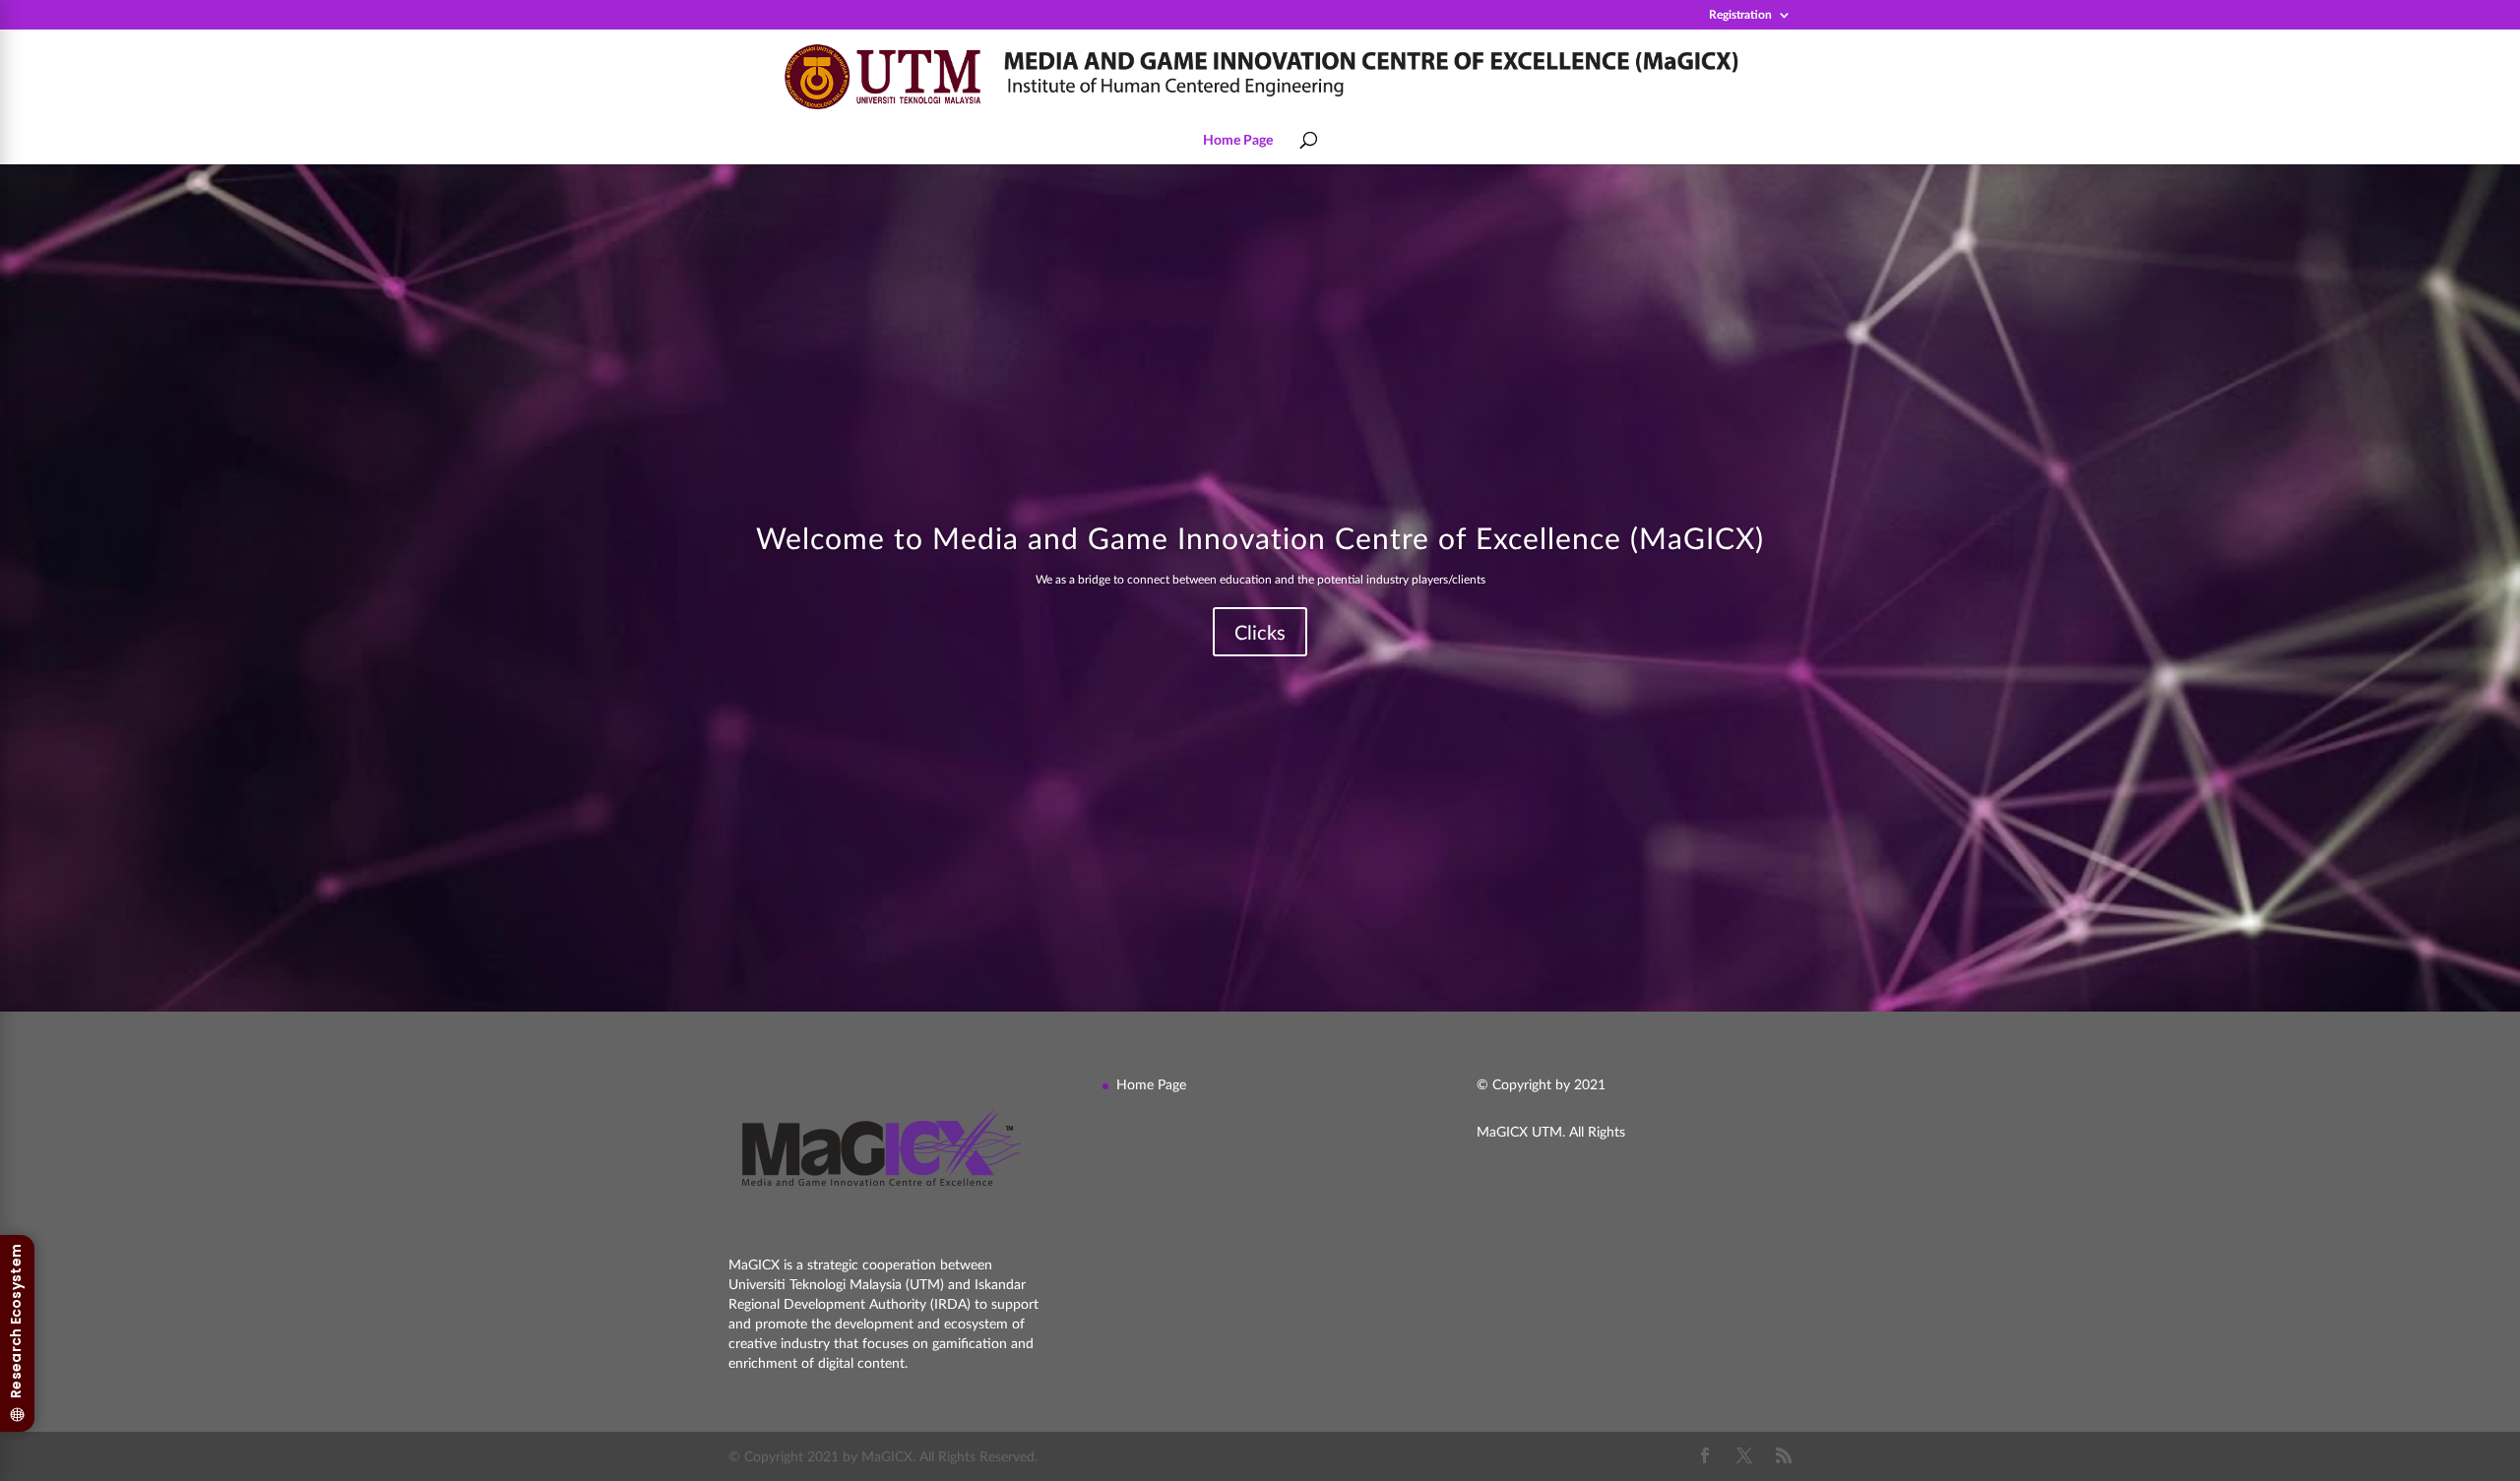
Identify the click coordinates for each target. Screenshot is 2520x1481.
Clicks (1260, 632)
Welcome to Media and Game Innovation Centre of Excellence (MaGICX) (1260, 537)
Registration (1740, 15)
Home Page (1238, 140)
